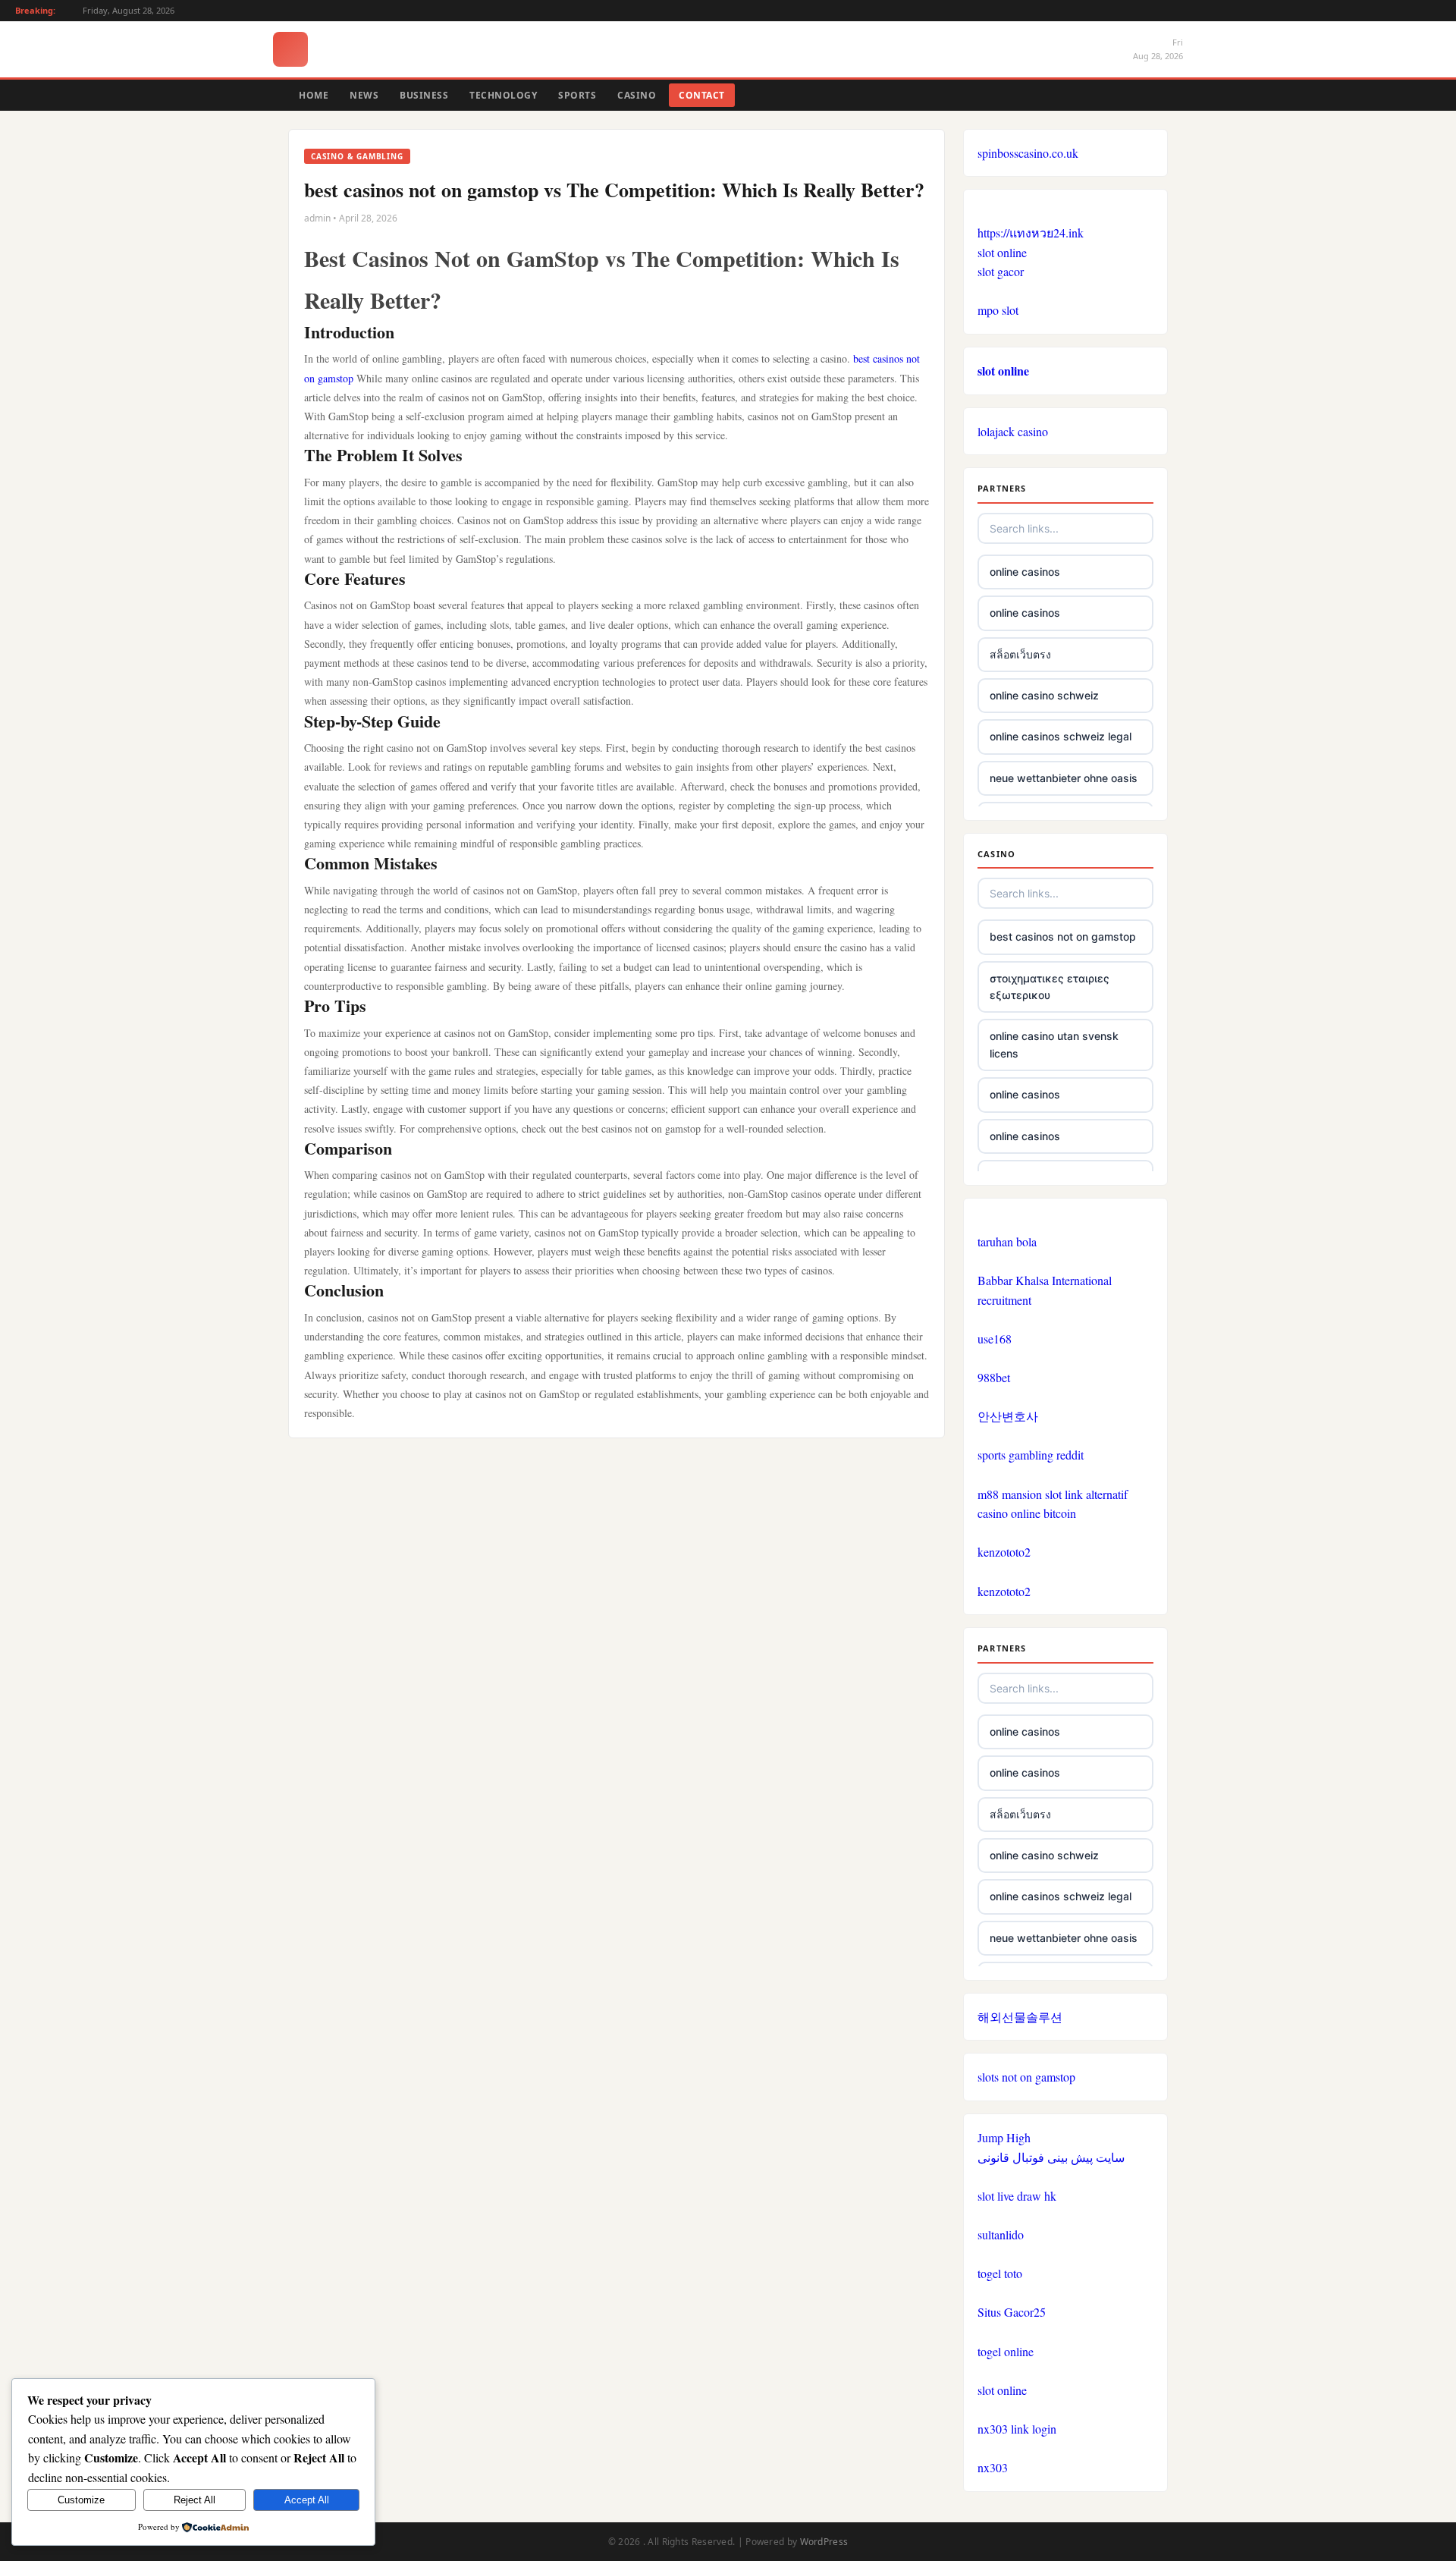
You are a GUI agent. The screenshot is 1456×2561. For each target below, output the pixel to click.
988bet (994, 1377)
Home (314, 95)
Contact (702, 95)
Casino (637, 95)
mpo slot (998, 310)
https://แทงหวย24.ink (1031, 233)
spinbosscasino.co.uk (1028, 153)
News (364, 95)
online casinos (1025, 572)
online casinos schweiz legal (1061, 736)
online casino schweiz (1044, 695)
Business (424, 95)
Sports (577, 95)
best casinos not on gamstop (1063, 936)
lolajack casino (1013, 431)
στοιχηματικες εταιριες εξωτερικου (1050, 987)
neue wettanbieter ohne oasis (1064, 778)
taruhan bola (1007, 1241)
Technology (503, 95)
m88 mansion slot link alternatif (1053, 1494)
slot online (1002, 252)
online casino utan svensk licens (1054, 1044)
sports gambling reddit (1031, 1455)
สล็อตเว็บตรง (1020, 654)
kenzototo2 (1004, 1552)
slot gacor (1001, 271)
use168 (995, 1339)
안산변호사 (1008, 1416)
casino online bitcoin (1027, 1513)
